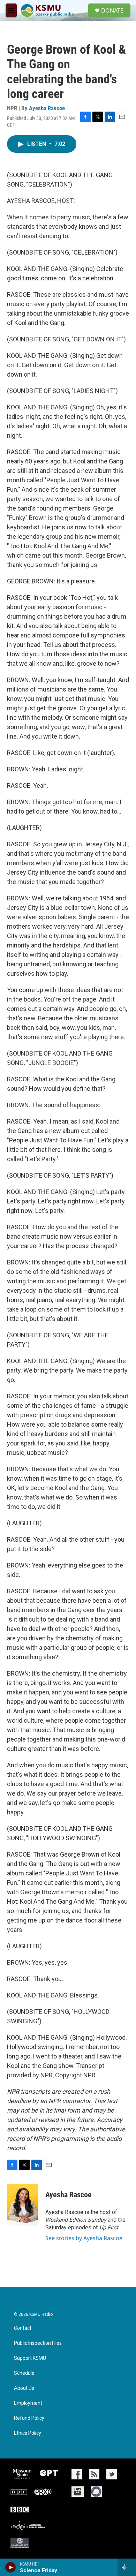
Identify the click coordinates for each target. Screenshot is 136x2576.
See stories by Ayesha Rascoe (84, 2238)
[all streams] (127, 2567)
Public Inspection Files (38, 2343)
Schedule (24, 2373)
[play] (11, 2567)
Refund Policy (29, 2418)
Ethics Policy (28, 2433)
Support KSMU (30, 2358)
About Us (24, 2388)
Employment (28, 2403)
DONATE (112, 10)
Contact (23, 2328)
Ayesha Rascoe (47, 108)
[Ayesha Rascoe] (23, 2205)
